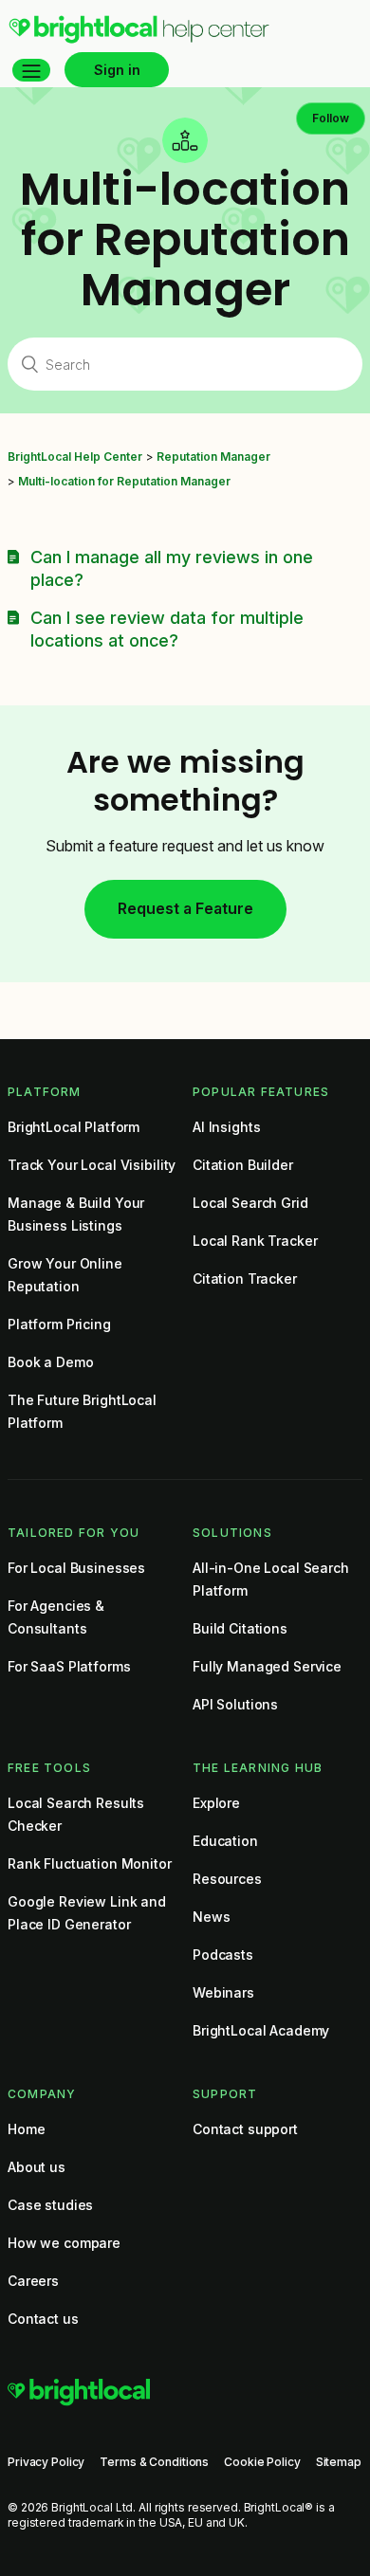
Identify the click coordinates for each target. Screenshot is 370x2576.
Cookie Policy (262, 2462)
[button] (31, 70)
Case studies (50, 2205)
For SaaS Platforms (69, 1666)
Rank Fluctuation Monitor (90, 1863)
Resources (227, 1879)
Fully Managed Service (267, 1666)
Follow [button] (331, 118)
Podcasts (223, 1955)
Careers (33, 2281)
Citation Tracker (245, 1279)
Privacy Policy (46, 2462)
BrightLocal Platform (74, 1127)
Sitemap (339, 2462)
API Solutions (235, 1704)
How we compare (64, 2243)
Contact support (245, 2129)
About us (37, 2167)
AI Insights (226, 1127)
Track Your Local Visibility (92, 1165)
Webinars (223, 1992)
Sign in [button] (117, 70)
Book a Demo (50, 1362)
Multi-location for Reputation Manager (124, 481)
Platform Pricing (59, 1324)
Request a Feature (185, 908)
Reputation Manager (213, 457)
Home (26, 2129)
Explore (216, 1803)
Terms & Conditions (154, 2462)
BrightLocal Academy (261, 2030)
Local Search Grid (250, 1203)
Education (225, 1841)
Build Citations (240, 1628)
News (211, 1917)
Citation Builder (243, 1165)
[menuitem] (139, 39)
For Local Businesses (76, 1568)
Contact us (43, 2319)
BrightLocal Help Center (75, 457)
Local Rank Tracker (255, 1241)
